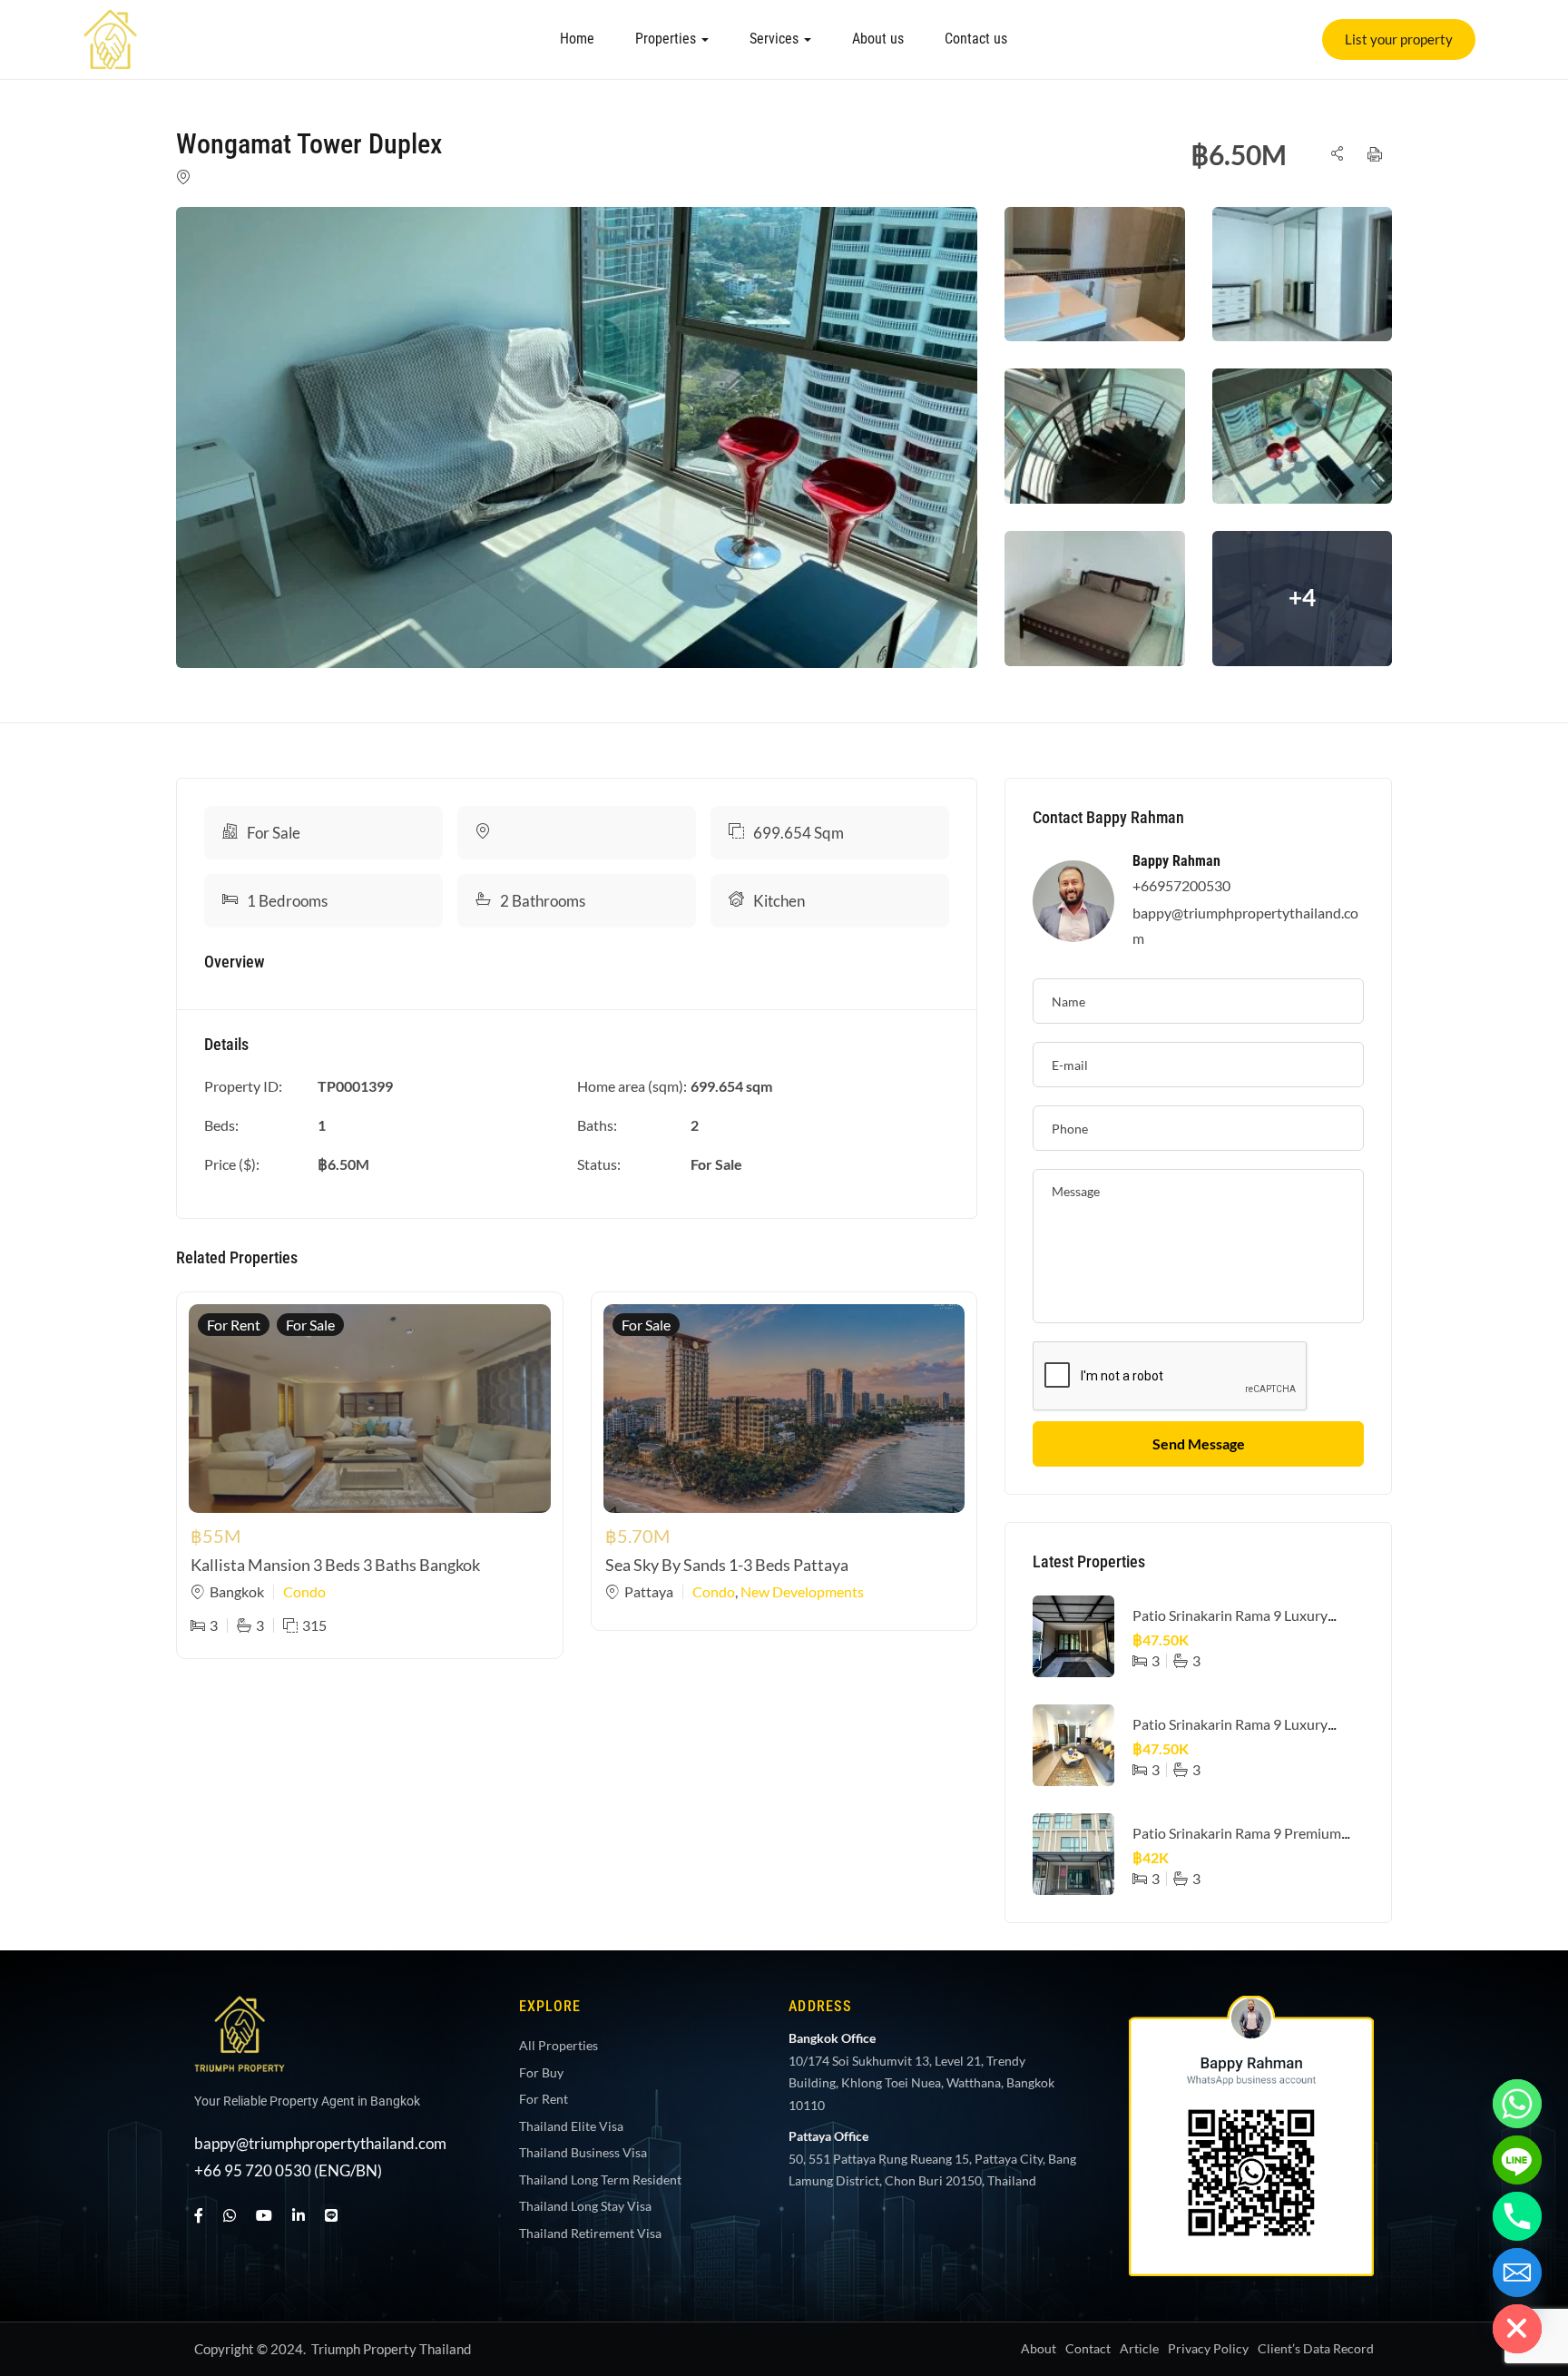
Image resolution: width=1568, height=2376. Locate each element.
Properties (667, 39)
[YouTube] (264, 2215)
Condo (304, 1591)
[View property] (577, 437)
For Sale (274, 833)
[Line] (331, 2215)
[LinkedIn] (299, 2215)
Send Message (1199, 1443)
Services (776, 39)
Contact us (976, 39)
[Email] (1517, 2273)
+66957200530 (1181, 885)
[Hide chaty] (1517, 2329)
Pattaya (649, 1591)
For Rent (234, 1325)
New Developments (802, 1591)
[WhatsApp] (230, 2215)
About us (878, 39)
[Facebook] (199, 2215)
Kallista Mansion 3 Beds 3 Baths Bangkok (335, 1565)
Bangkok (237, 1591)
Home (577, 39)
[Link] (111, 21)
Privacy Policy (1208, 2348)
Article (1139, 2348)
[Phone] (1517, 2216)
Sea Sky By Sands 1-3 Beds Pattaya (727, 1565)
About (1039, 2348)
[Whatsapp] (1517, 2104)
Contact (1088, 2348)
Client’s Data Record (1316, 2348)
